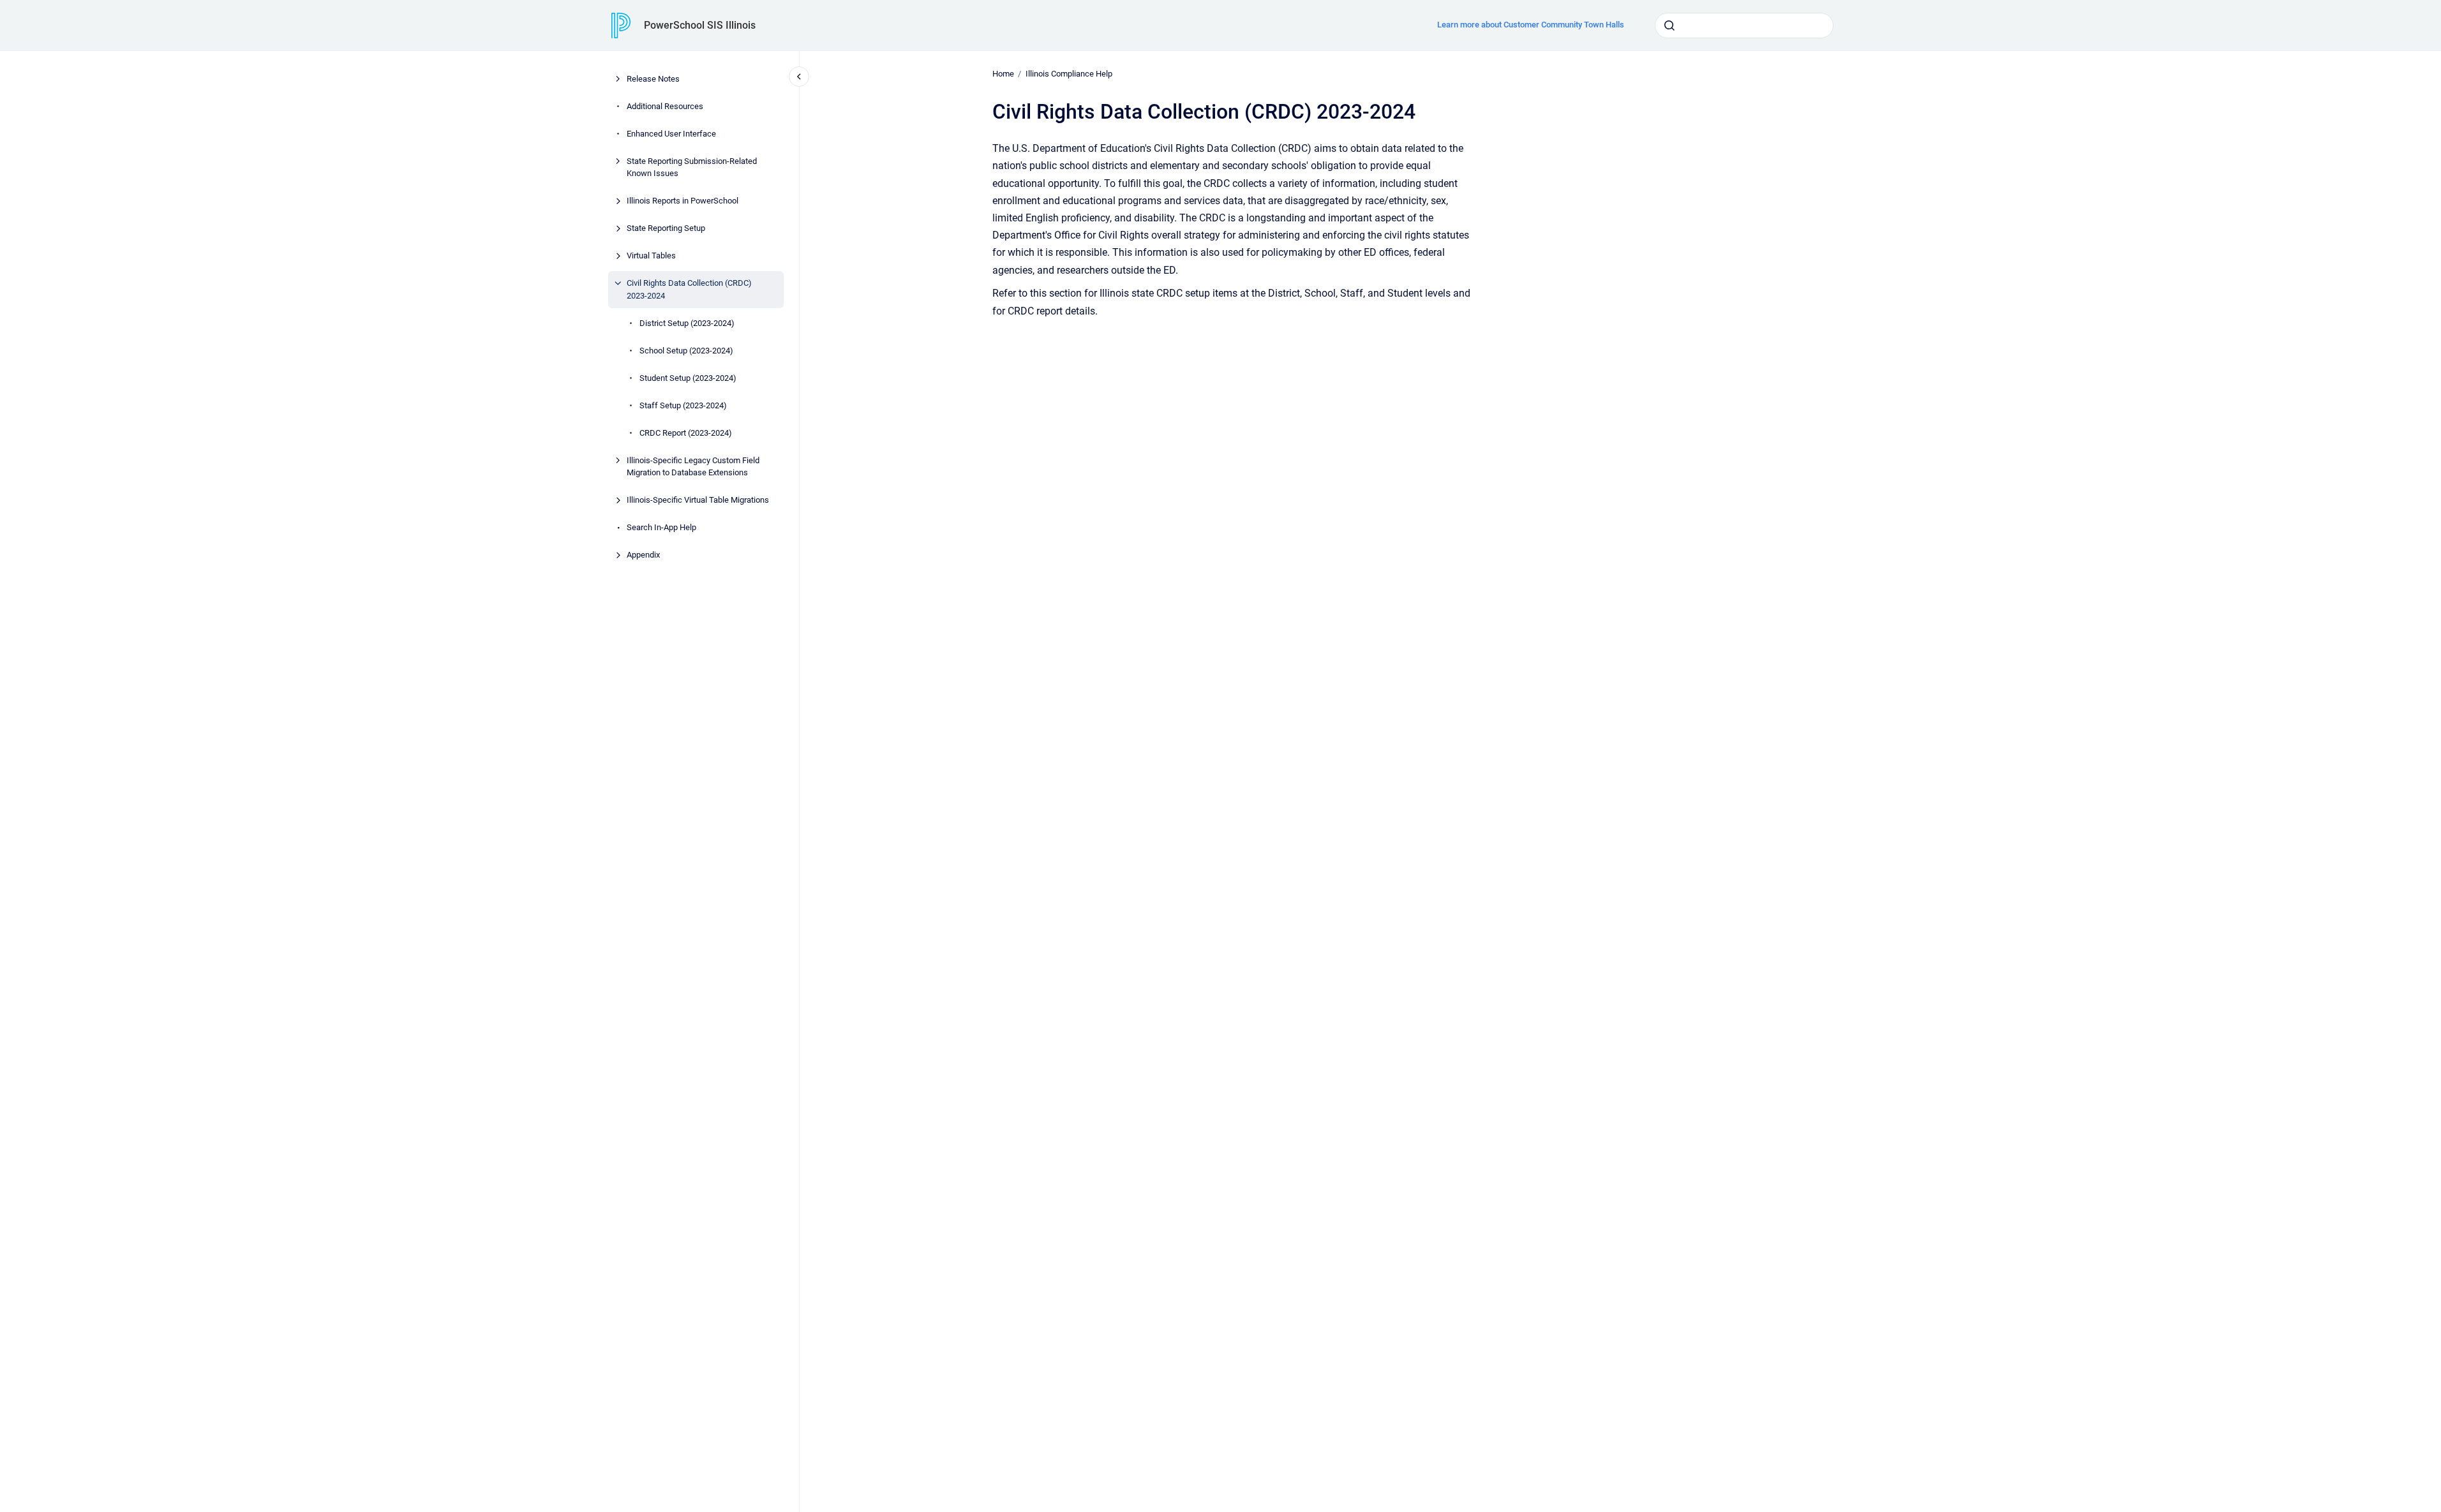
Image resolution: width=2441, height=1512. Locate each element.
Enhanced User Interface (671, 134)
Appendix (643, 555)
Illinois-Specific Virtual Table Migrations (698, 500)
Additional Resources (665, 106)
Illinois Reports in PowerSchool (683, 201)
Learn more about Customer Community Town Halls (1531, 25)
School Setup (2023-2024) (686, 351)
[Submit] (1669, 26)
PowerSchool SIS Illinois (700, 25)
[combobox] (1744, 26)
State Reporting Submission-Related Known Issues (692, 167)
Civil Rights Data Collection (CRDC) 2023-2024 (689, 289)
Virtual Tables (651, 256)
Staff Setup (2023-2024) (683, 405)
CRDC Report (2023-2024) (686, 433)
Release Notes (653, 79)
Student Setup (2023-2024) (688, 378)
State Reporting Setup (666, 228)
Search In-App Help (661, 527)
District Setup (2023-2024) (687, 323)
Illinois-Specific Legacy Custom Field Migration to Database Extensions (693, 467)
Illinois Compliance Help (1069, 74)
